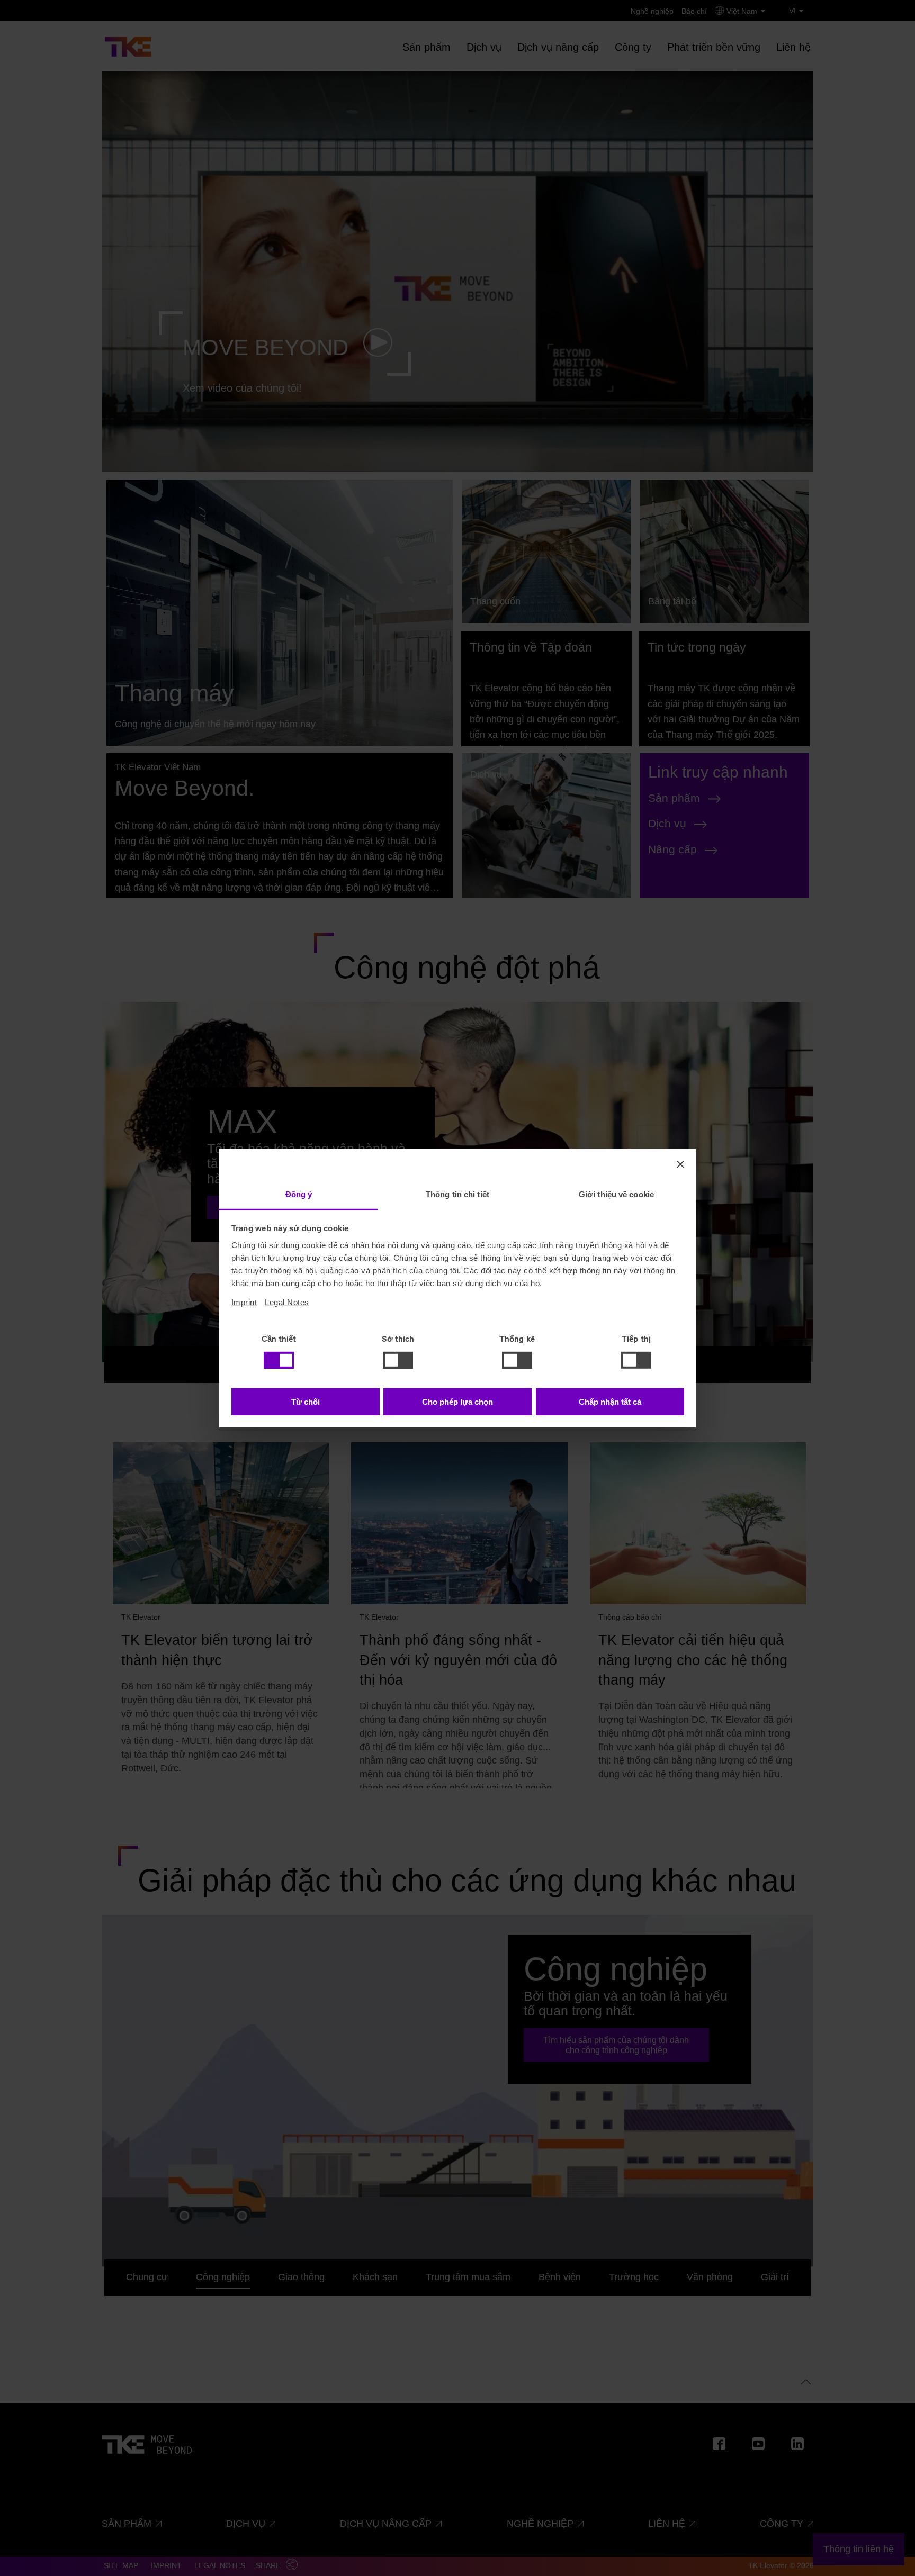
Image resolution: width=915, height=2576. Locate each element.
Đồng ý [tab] (299, 1194)
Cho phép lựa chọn (457, 1402)
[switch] (398, 1360)
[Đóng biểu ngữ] (680, 1164)
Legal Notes (287, 1302)
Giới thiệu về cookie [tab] (616, 1194)
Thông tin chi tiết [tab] (457, 1194)
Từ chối (306, 1402)
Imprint (244, 1302)
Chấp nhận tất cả (610, 1402)
